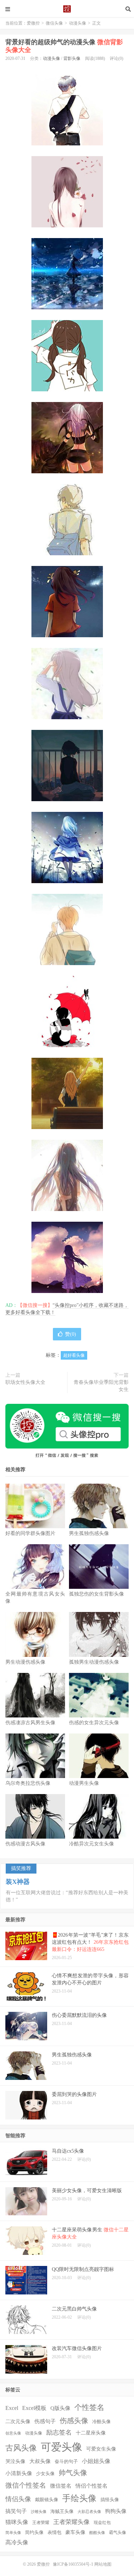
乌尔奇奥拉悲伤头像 (28, 1783)
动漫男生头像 (84, 1783)
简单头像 (13, 2533)
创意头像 (13, 2433)
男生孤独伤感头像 (89, 1533)
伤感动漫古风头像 (25, 1844)
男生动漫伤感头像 (25, 1662)
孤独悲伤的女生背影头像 (96, 1594)
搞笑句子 (16, 2511)
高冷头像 (17, 2542)
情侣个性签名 (91, 2486)
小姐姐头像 (96, 2461)
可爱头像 (61, 2447)
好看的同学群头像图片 (30, 1533)
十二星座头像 (91, 2433)
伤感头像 (74, 2421)
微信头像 (54, 23)
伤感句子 (45, 2421)
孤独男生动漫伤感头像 (94, 1662)
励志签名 (59, 2432)
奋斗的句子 (66, 2462)
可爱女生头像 (101, 2449)
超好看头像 (74, 1355)
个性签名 (89, 2407)
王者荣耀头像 (71, 2522)
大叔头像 (40, 2461)
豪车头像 (75, 2532)
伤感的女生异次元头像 (94, 1723)
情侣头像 (18, 2499)
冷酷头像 (101, 2422)
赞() (71, 1334)
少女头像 (45, 2474)
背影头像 (72, 58)
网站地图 (103, 2564)
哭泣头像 (15, 2461)
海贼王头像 (62, 2511)
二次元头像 (18, 2422)
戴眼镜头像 (47, 2500)
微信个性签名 (26, 2485)
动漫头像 (78, 23)
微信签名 (61, 2486)
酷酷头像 (97, 2533)
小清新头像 (19, 2473)
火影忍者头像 (89, 2512)
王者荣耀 (41, 2523)
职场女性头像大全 (25, 1382)
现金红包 (102, 2523)
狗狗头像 (116, 2511)
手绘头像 (79, 2498)
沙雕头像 (39, 2512)
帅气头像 (73, 2473)
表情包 (54, 2533)
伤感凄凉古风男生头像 (30, 1723)
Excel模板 (34, 2408)
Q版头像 (60, 2408)
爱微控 (67, 9)
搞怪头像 (110, 2500)
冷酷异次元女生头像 (91, 1844)
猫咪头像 (17, 2522)
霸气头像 (118, 2533)
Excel (12, 2408)
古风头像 (21, 2448)
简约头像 (34, 2532)
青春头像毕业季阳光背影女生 (101, 1386)
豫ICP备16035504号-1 (73, 2564)
